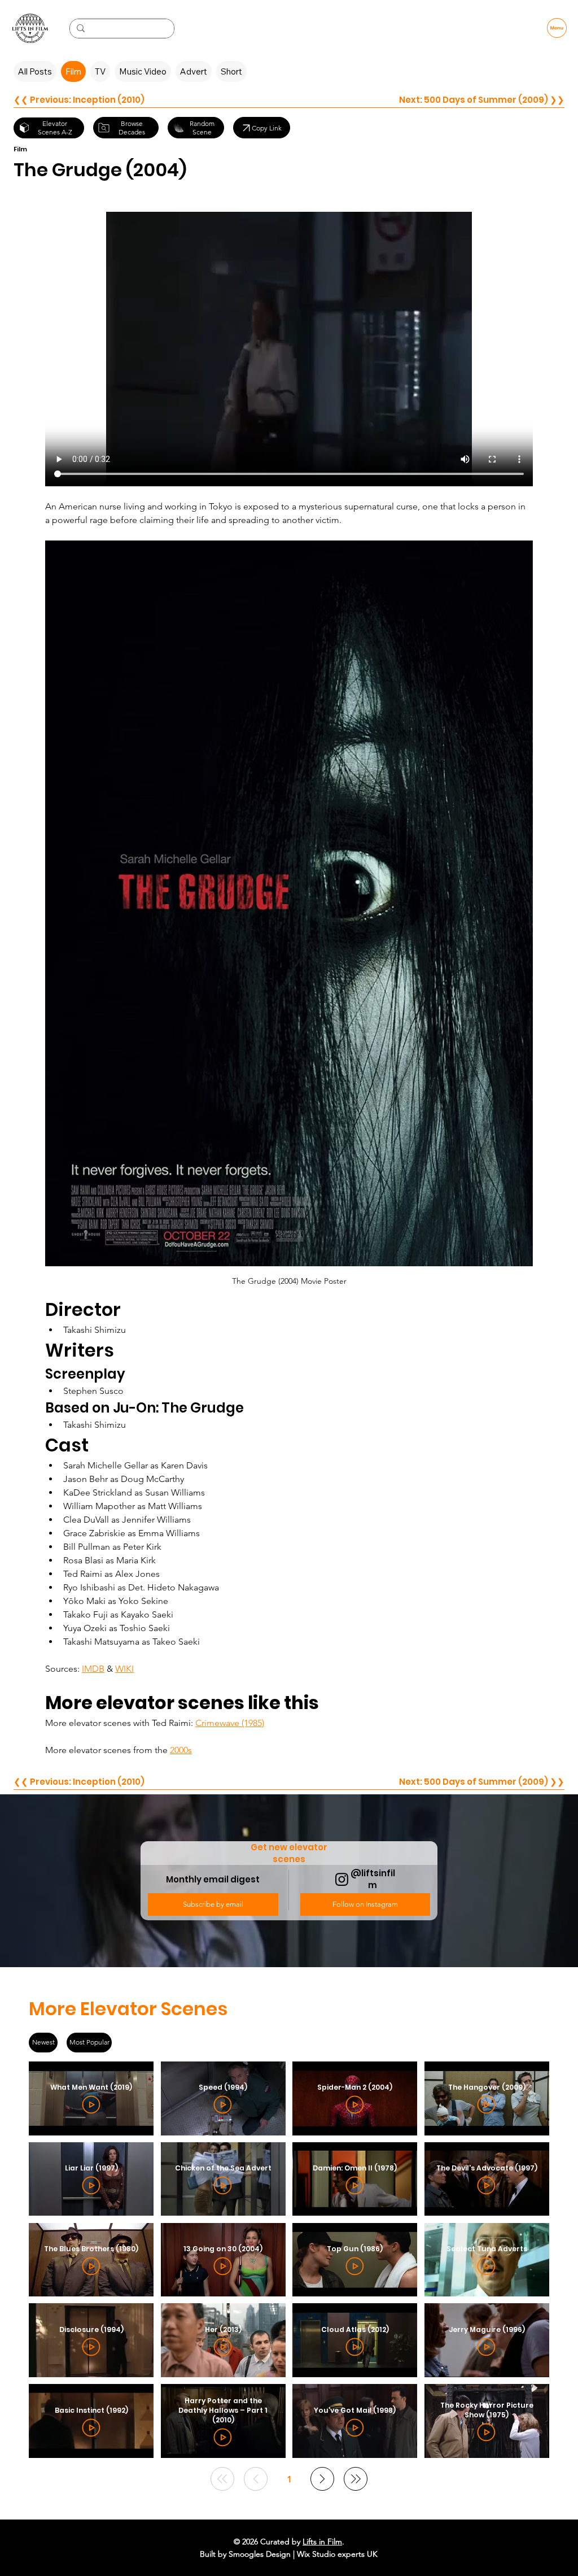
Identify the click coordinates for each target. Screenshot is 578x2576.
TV (100, 71)
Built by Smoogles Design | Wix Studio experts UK (289, 2554)
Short (231, 71)
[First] (222, 2479)
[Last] (356, 2479)
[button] (213, 1904)
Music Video (143, 71)
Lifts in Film (322, 2542)
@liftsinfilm (373, 1879)
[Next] (322, 2479)
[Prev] (256, 2479)
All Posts (35, 71)
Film (73, 71)
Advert (194, 71)
